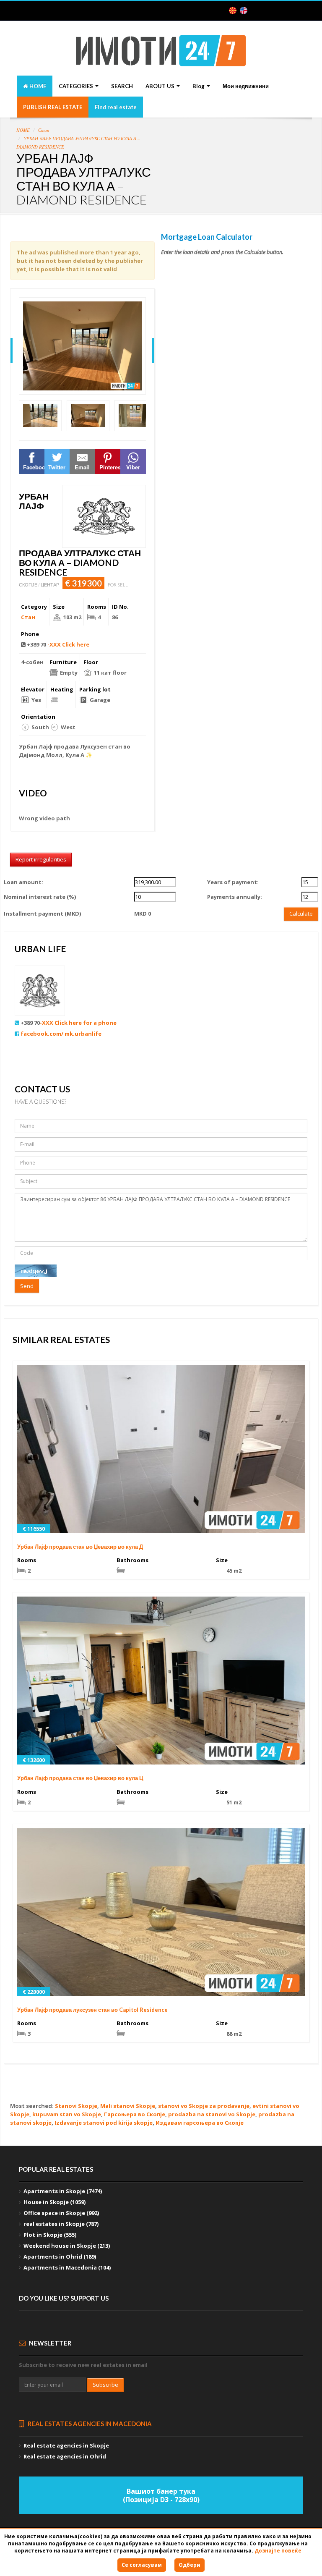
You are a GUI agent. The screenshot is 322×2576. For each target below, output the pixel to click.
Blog (199, 86)
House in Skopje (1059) (55, 2202)
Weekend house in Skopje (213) (67, 2246)
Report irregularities (41, 859)
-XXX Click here (68, 644)
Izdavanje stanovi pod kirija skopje (104, 2123)
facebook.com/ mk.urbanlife (61, 1034)
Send (27, 1286)
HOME (37, 86)
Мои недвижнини (246, 86)
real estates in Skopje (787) (61, 2224)
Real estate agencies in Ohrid (65, 2456)
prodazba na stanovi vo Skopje (212, 2114)
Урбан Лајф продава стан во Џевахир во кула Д (80, 1547)
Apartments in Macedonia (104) (67, 2267)
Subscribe (105, 2385)
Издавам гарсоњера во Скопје (200, 2123)
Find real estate (116, 107)
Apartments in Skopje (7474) (63, 2191)
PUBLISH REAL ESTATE (53, 107)
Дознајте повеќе (278, 2551)
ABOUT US (161, 86)
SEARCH (122, 86)
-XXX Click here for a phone (78, 1023)
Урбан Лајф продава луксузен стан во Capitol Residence (92, 2010)
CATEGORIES (77, 86)
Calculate (301, 914)
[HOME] (161, 57)
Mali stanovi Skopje (128, 2106)
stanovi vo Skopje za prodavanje (204, 2106)
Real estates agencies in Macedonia (89, 2424)
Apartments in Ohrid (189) (60, 2257)
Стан (44, 130)
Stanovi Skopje (76, 2106)
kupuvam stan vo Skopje (67, 2114)
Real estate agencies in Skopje (66, 2445)
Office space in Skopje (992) (61, 2213)
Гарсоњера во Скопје (135, 2114)
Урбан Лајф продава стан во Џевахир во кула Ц (80, 1778)
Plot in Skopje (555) (50, 2235)
